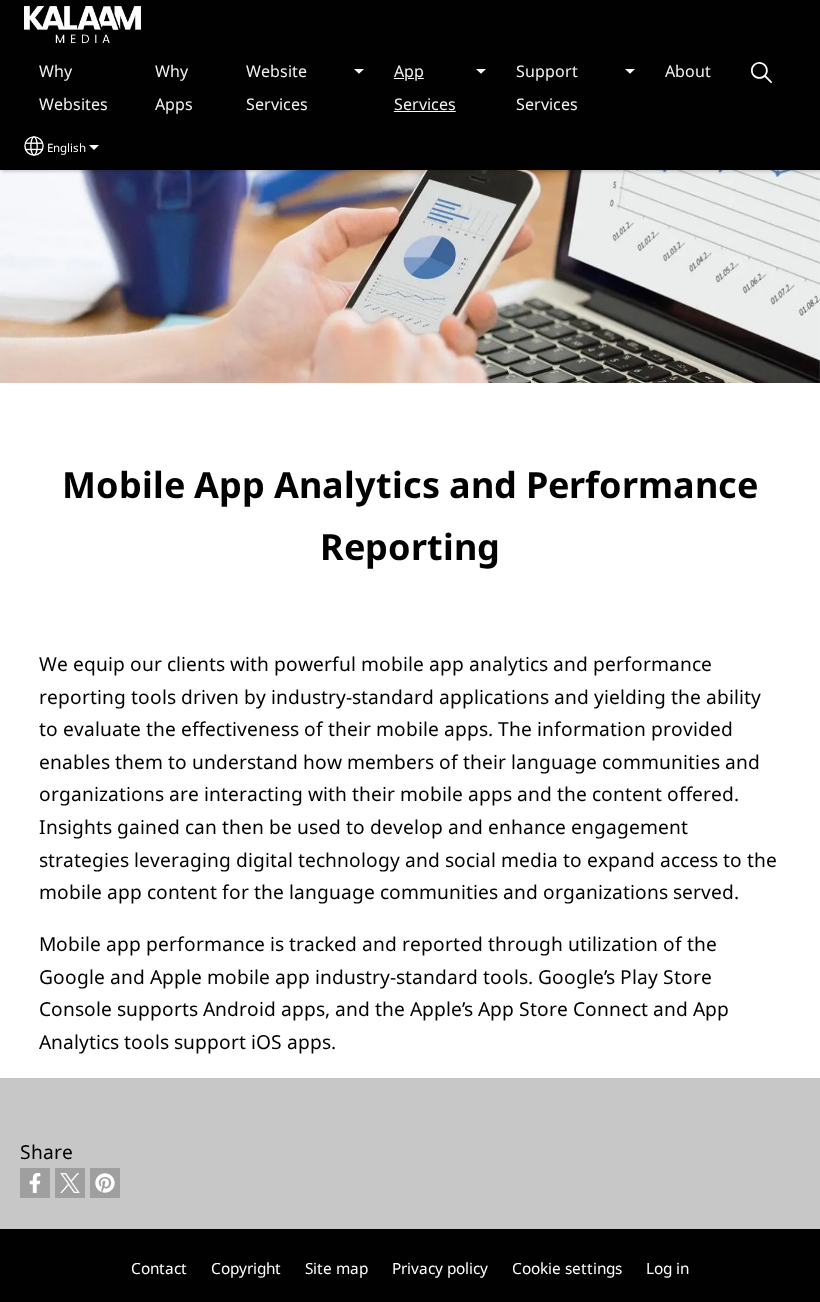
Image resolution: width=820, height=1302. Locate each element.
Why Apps (174, 87)
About (688, 71)
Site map (336, 1268)
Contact (159, 1268)
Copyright (246, 1268)
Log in (667, 1268)
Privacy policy (440, 1268)
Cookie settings (567, 1268)
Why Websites (73, 87)
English (66, 147)
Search (761, 72)
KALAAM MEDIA (63, 23)
